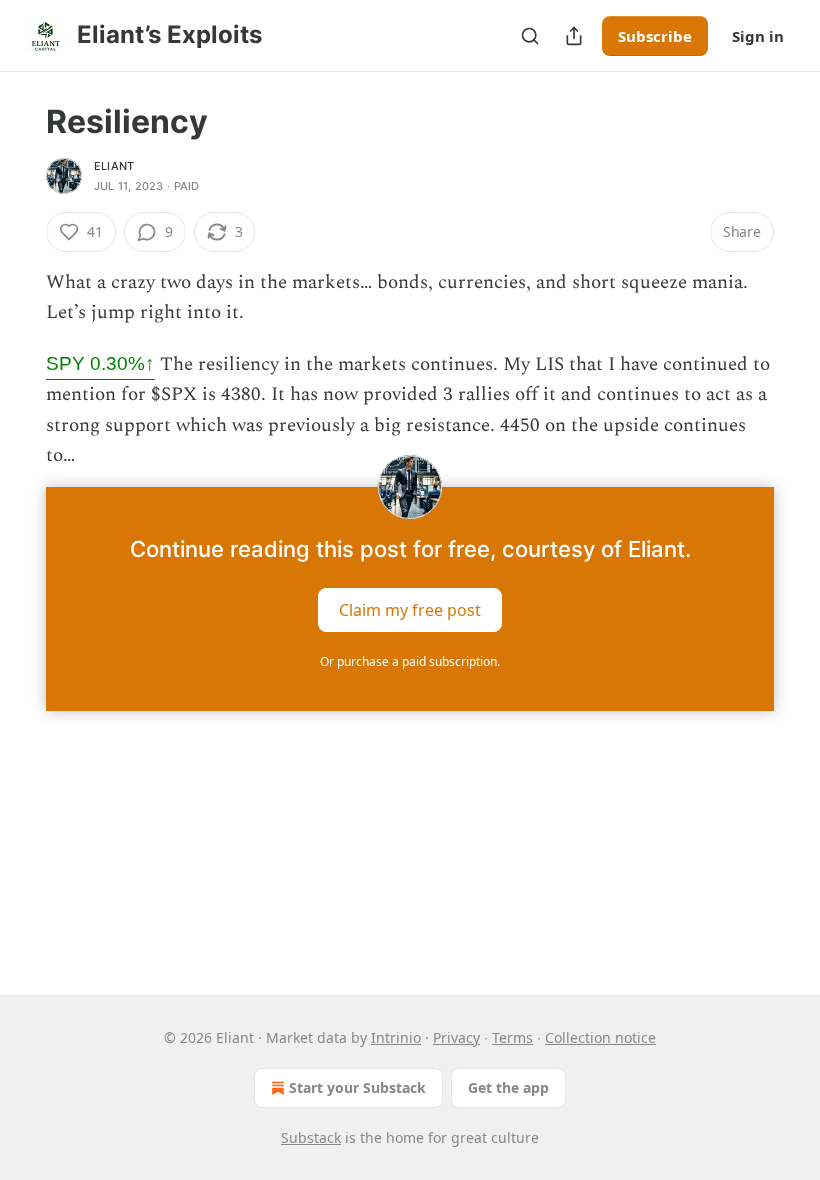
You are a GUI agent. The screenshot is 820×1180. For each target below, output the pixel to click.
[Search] (530, 36)
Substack (311, 1137)
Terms (512, 1037)
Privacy (456, 1037)
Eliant (114, 166)
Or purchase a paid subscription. (410, 661)
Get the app (508, 1087)
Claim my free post (410, 610)
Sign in (758, 36)
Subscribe (655, 36)
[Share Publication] (574, 36)
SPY (100, 363)
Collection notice (600, 1037)
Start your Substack (357, 1087)
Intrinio (396, 1037)
